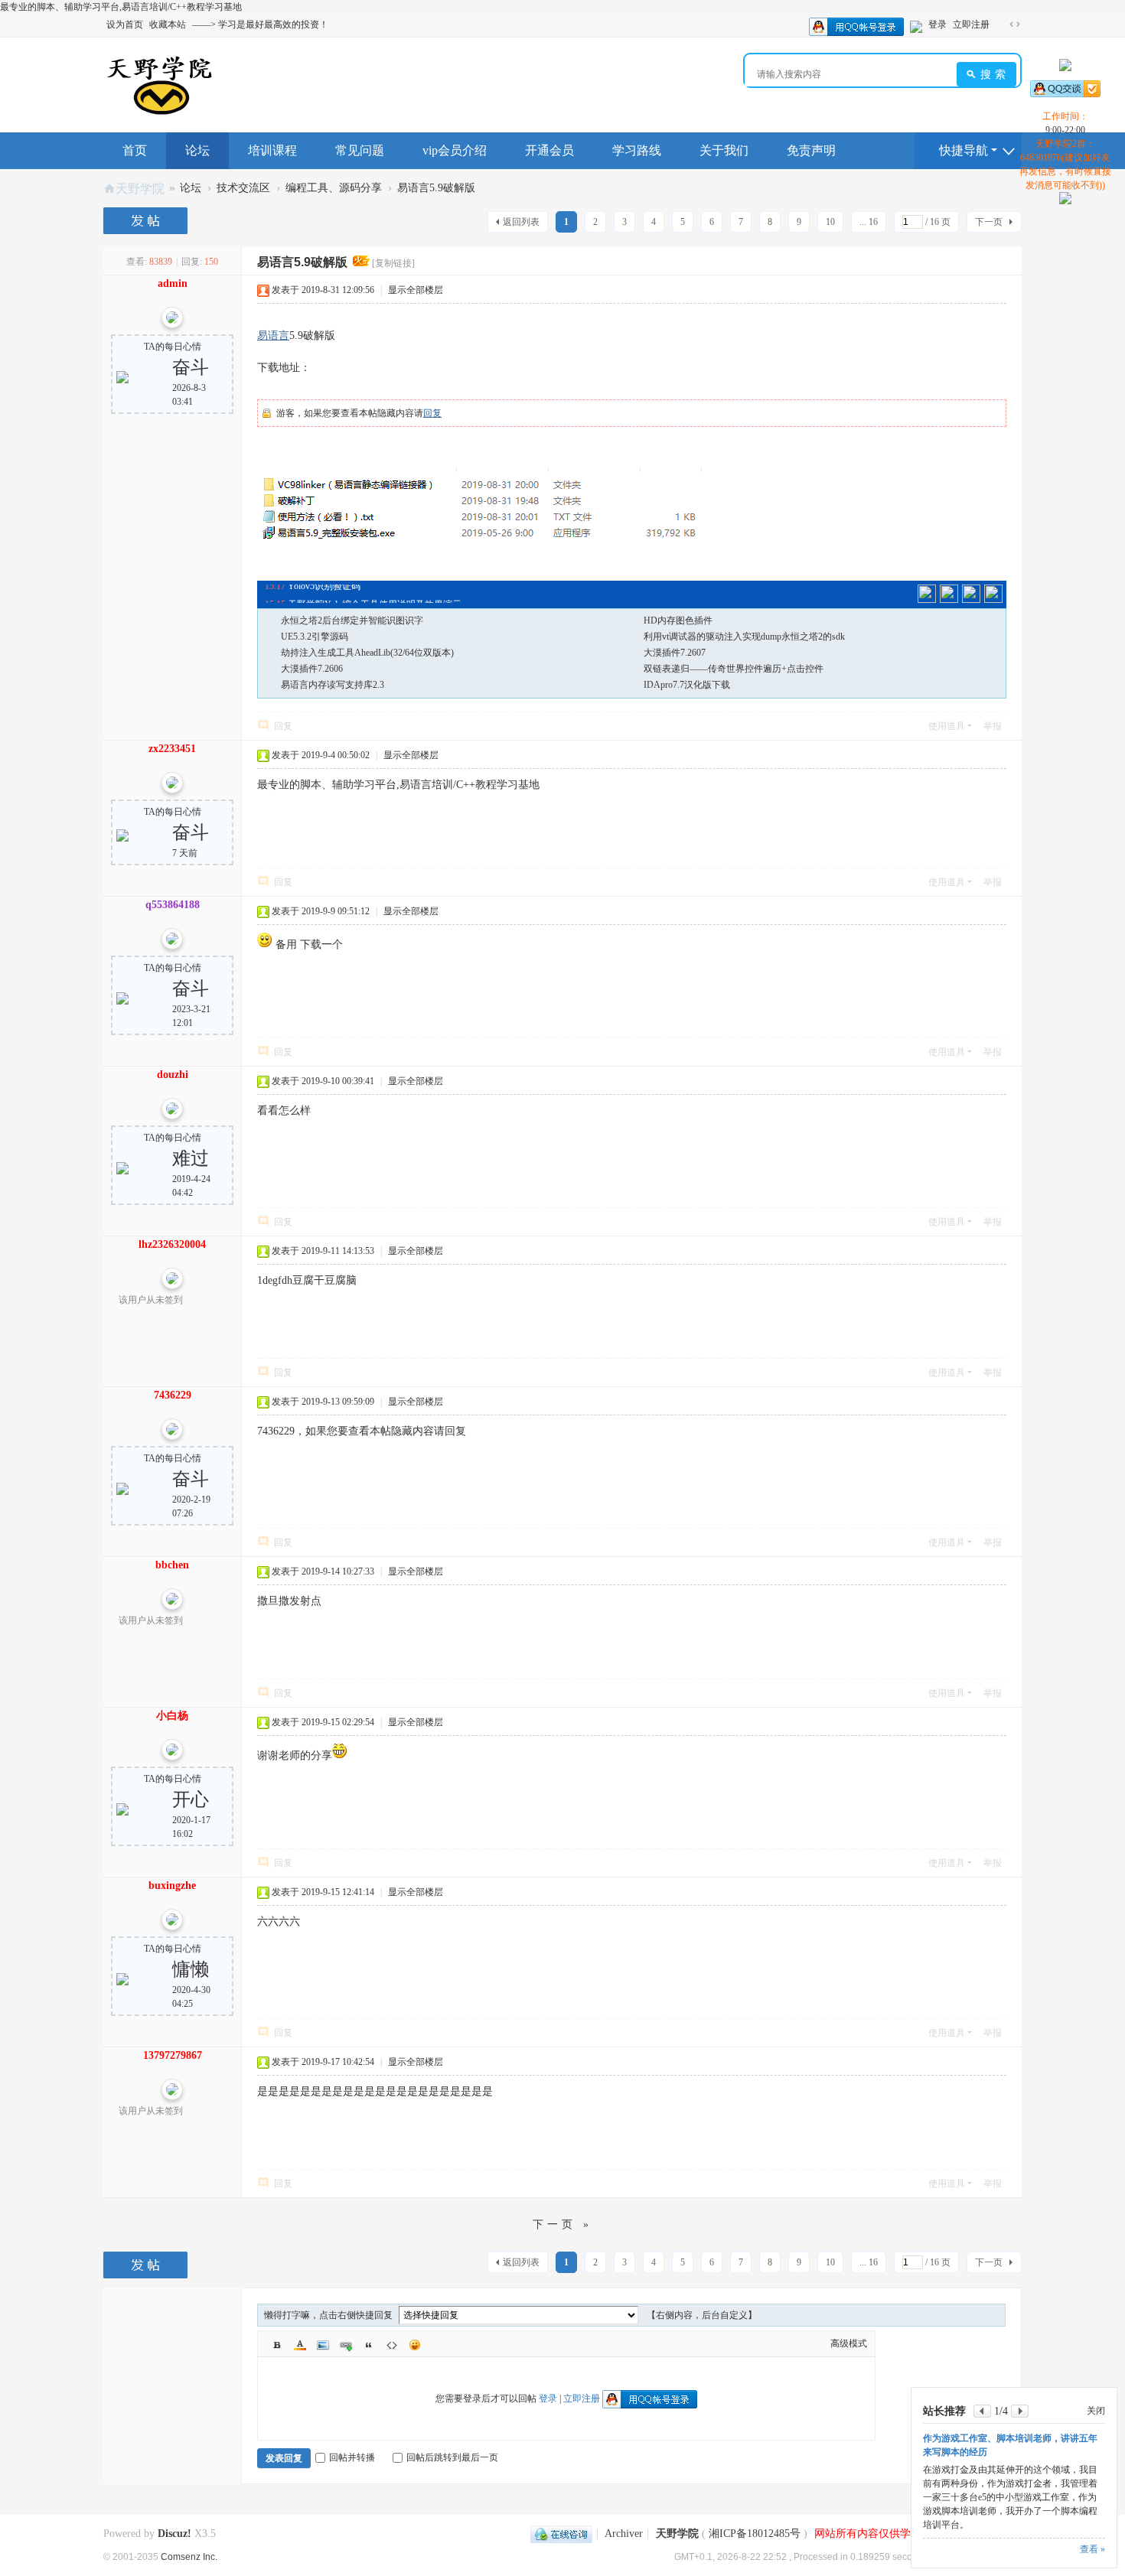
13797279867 (173, 2055)
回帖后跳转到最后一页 (452, 2457)
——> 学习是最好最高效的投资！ (260, 24)
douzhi (173, 1075)
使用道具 (947, 726)
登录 (937, 24)
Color (300, 2345)
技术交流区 (243, 188)
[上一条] (982, 2411)
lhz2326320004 (172, 1244)
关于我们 (724, 150)
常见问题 (360, 150)
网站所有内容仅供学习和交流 (884, 2534)
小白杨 (172, 1716)
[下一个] (971, 594)
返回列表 (521, 222)
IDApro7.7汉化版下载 (687, 685)
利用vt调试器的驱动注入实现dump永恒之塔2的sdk (744, 637)
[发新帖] (147, 221)
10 (830, 222)
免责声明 (811, 150)
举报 (993, 726)
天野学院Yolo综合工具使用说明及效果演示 (375, 594)
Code (392, 2345)
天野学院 (140, 188)
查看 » (1092, 2549)
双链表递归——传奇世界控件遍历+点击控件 (734, 669)
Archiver (624, 2534)
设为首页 (125, 24)
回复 (432, 413)
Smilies (415, 2345)
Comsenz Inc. (189, 2556)
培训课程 (272, 150)
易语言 (273, 335)
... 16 (869, 222)
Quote (369, 2345)
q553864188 (173, 905)
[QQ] (561, 2534)
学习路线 (637, 150)
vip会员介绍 (455, 150)
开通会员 (549, 150)
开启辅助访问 (1000, 24)
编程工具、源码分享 (334, 188)
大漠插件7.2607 (675, 653)
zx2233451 (172, 749)
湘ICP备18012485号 (755, 2534)
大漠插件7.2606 (312, 669)
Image (323, 2345)
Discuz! (174, 2534)
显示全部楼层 (416, 290)
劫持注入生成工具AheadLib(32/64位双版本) (367, 653)
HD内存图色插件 (678, 620)
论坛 (197, 150)
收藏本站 (168, 24)
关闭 (1096, 2411)
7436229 (173, 1395)
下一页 (989, 222)
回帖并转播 (352, 2457)
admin (173, 283)
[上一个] (927, 594)
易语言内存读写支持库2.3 (333, 685)
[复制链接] (393, 263)
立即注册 (971, 24)
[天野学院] (159, 84)
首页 (135, 150)
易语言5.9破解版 (436, 188)
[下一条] (1020, 2411)
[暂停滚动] (949, 594)
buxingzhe (172, 1886)
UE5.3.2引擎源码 (315, 637)
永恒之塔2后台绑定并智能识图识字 (352, 620)
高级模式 (849, 2343)
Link (346, 2345)
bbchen (172, 1565)
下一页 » (562, 2224)
